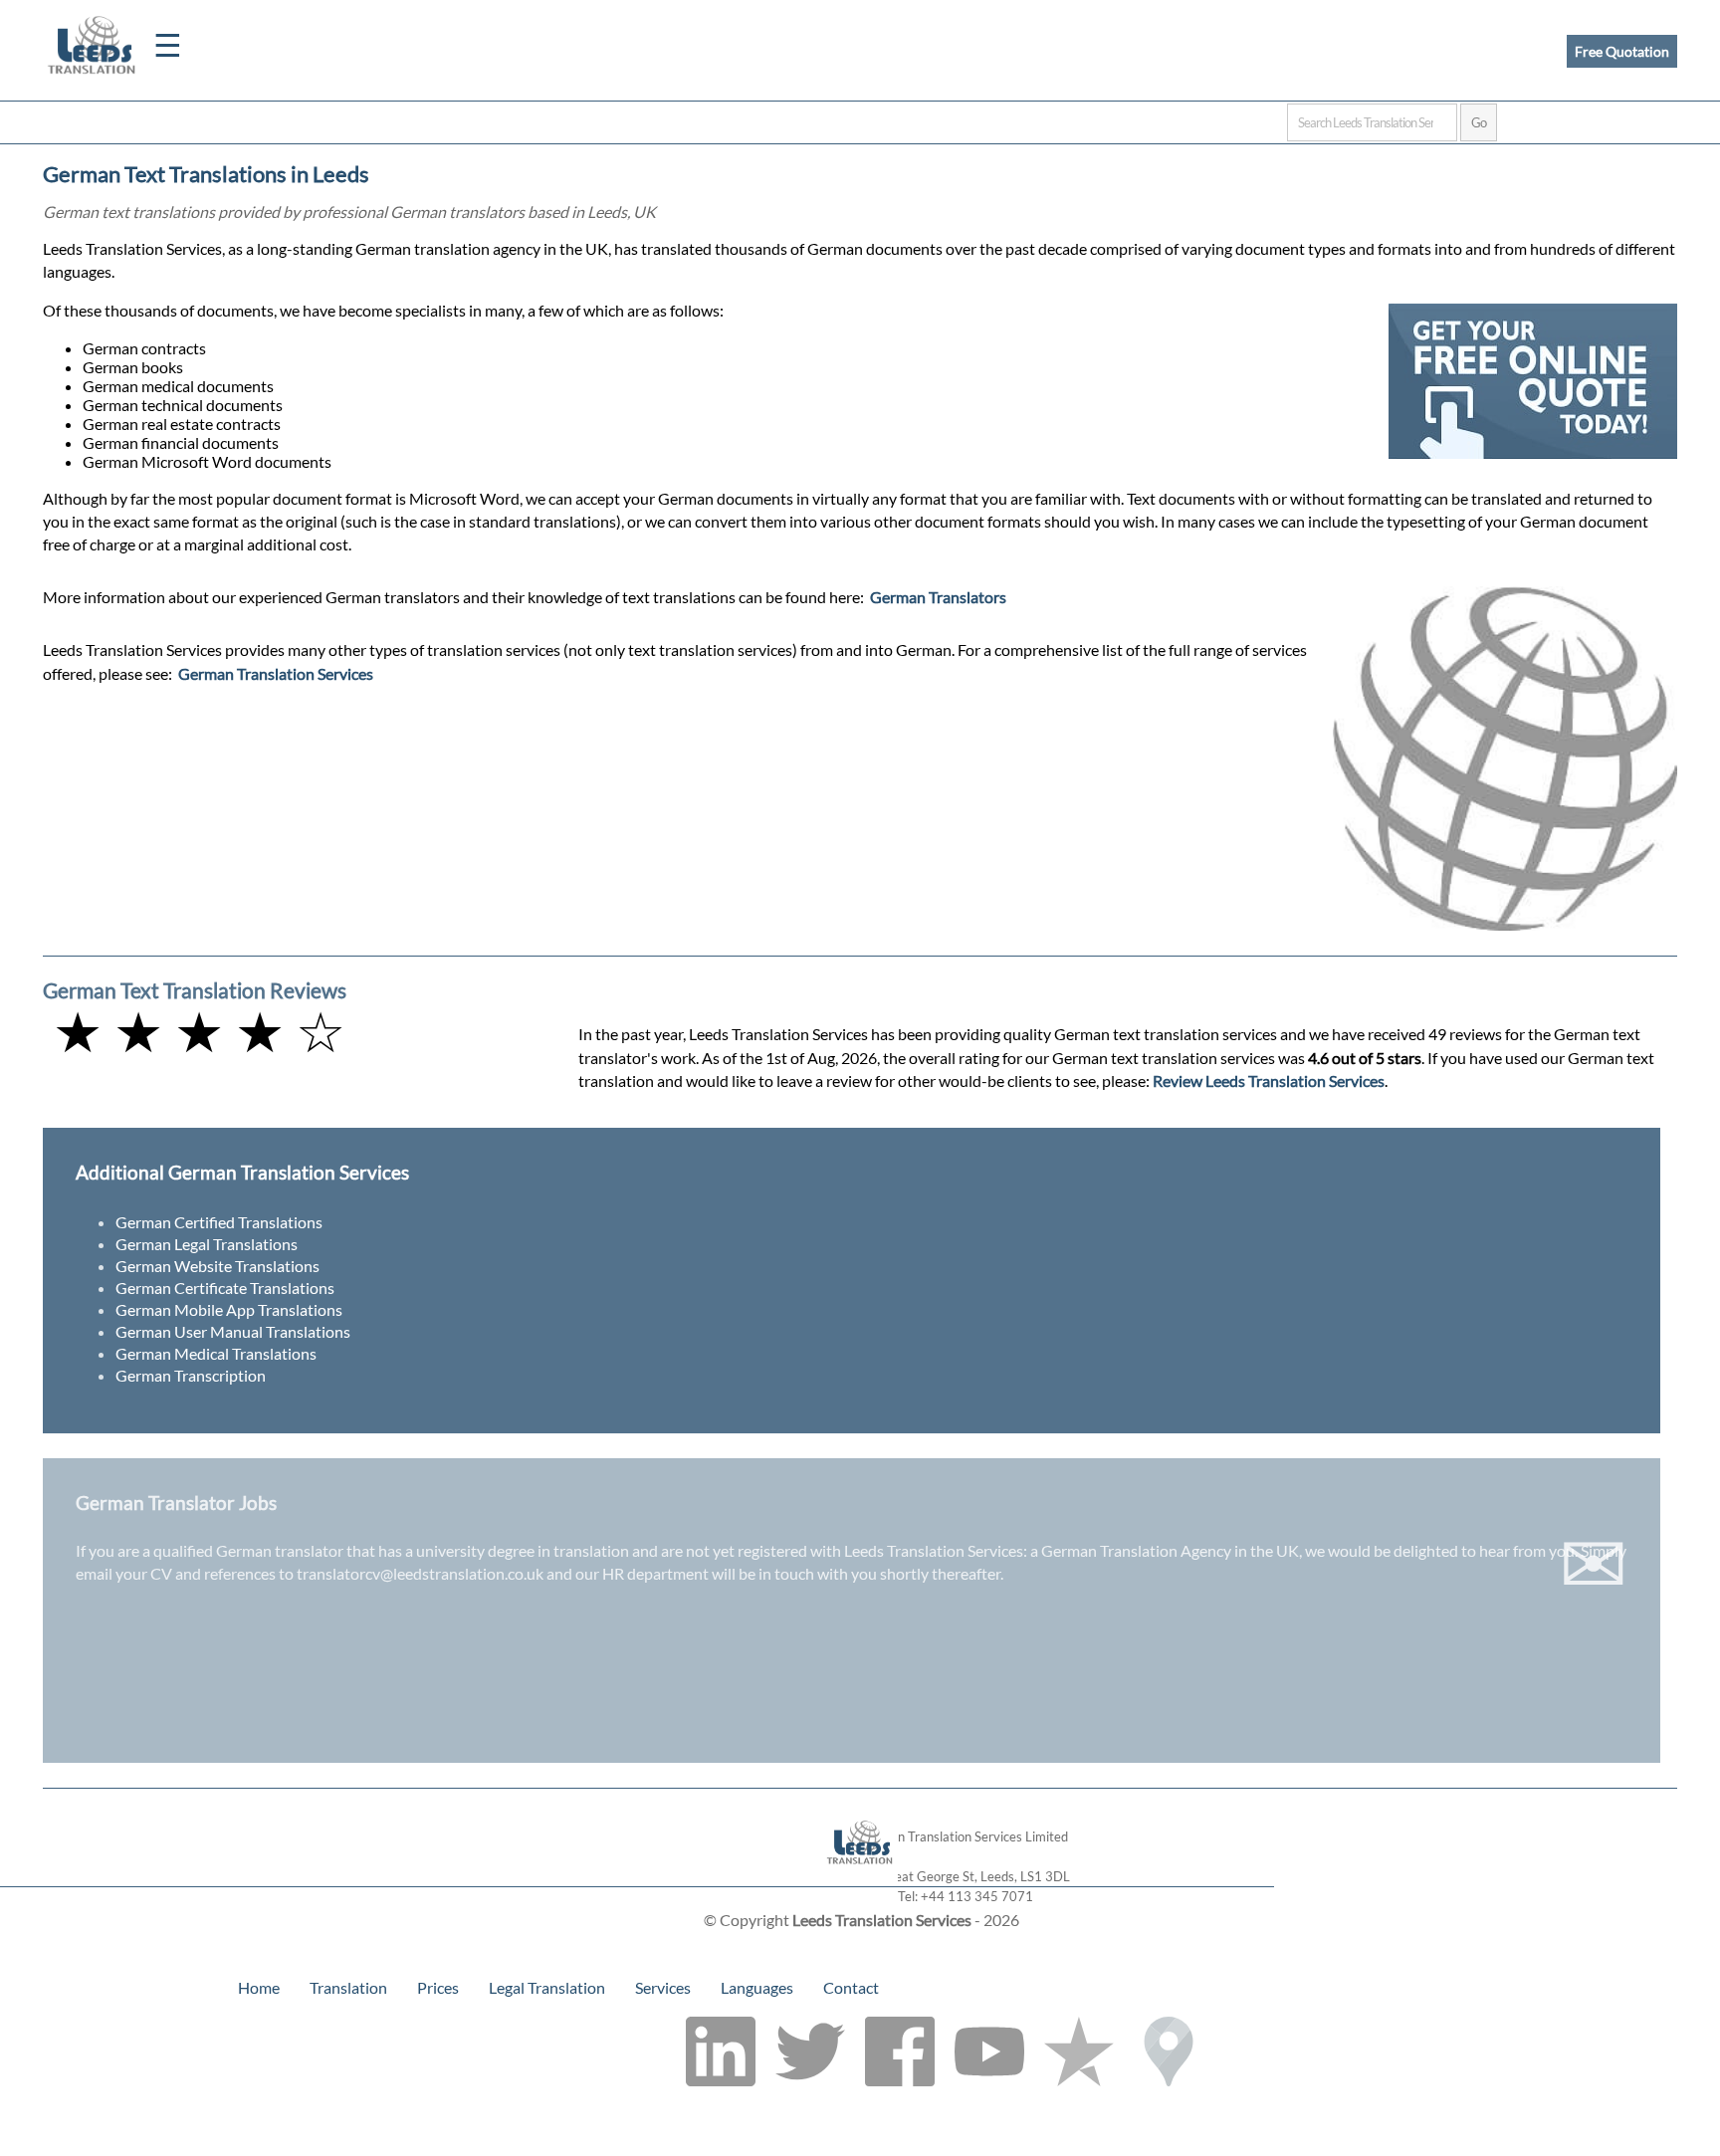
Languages (757, 1987)
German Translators (938, 597)
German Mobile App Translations (229, 1309)
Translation (348, 1987)
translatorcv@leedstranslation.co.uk (420, 1573)
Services (663, 1987)
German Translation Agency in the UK (1170, 1550)
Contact (851, 1987)
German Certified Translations (219, 1222)
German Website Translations (217, 1266)
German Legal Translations (207, 1244)
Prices (438, 1987)
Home (259, 1987)
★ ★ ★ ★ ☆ (199, 1031)
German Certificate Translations (225, 1288)
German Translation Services (276, 673)
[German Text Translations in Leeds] (860, 1877)
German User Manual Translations (233, 1331)
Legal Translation (547, 1987)
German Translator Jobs (176, 1503)
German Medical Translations (216, 1353)
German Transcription (191, 1375)
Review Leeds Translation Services (1269, 1080)
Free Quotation (1622, 51)
